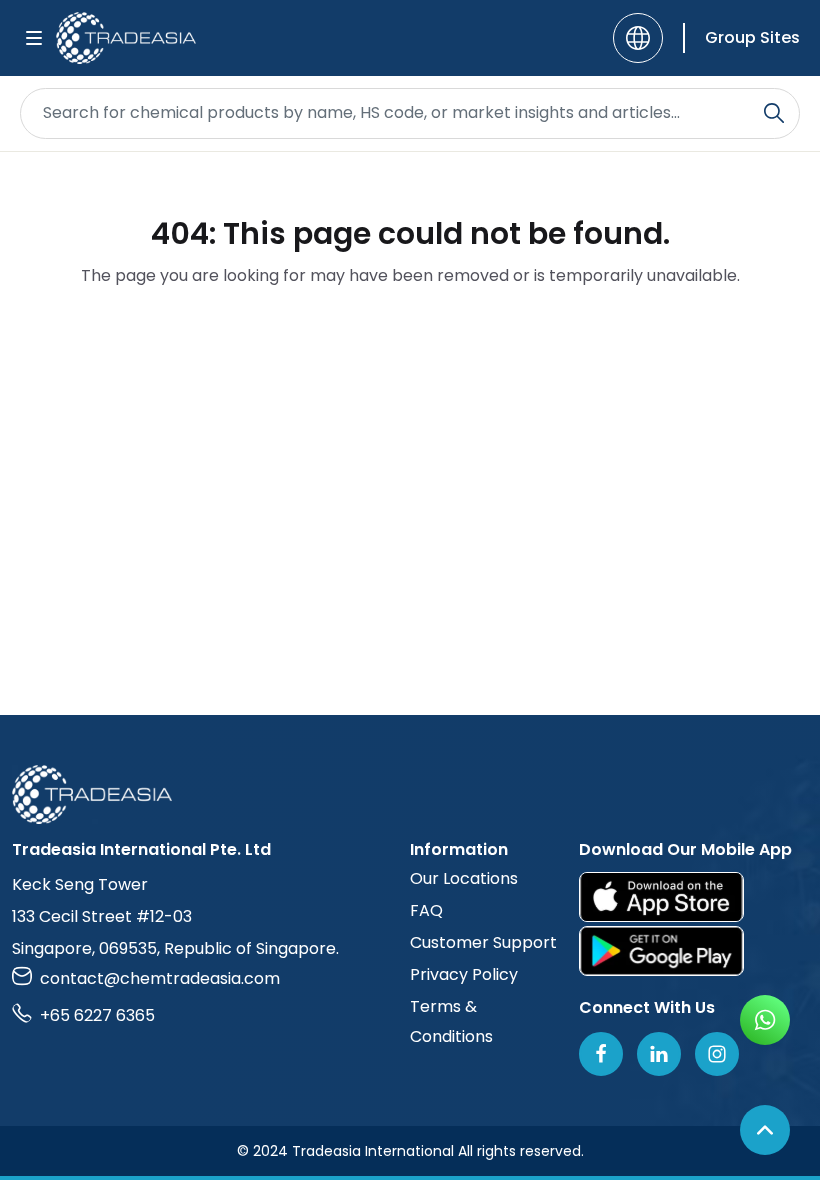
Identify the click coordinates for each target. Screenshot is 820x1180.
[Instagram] (717, 1054)
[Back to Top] (765, 1130)
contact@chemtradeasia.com (160, 978)
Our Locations (464, 878)
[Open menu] (34, 38)
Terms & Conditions (451, 1021)
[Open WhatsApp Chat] (765, 1020)
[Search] (774, 113)
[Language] (638, 38)
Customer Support (483, 942)
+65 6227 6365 (97, 1015)
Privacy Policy (464, 974)
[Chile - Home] (126, 38)
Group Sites (752, 37)
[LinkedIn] (659, 1054)
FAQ (426, 910)
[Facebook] (601, 1054)
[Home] (410, 794)
